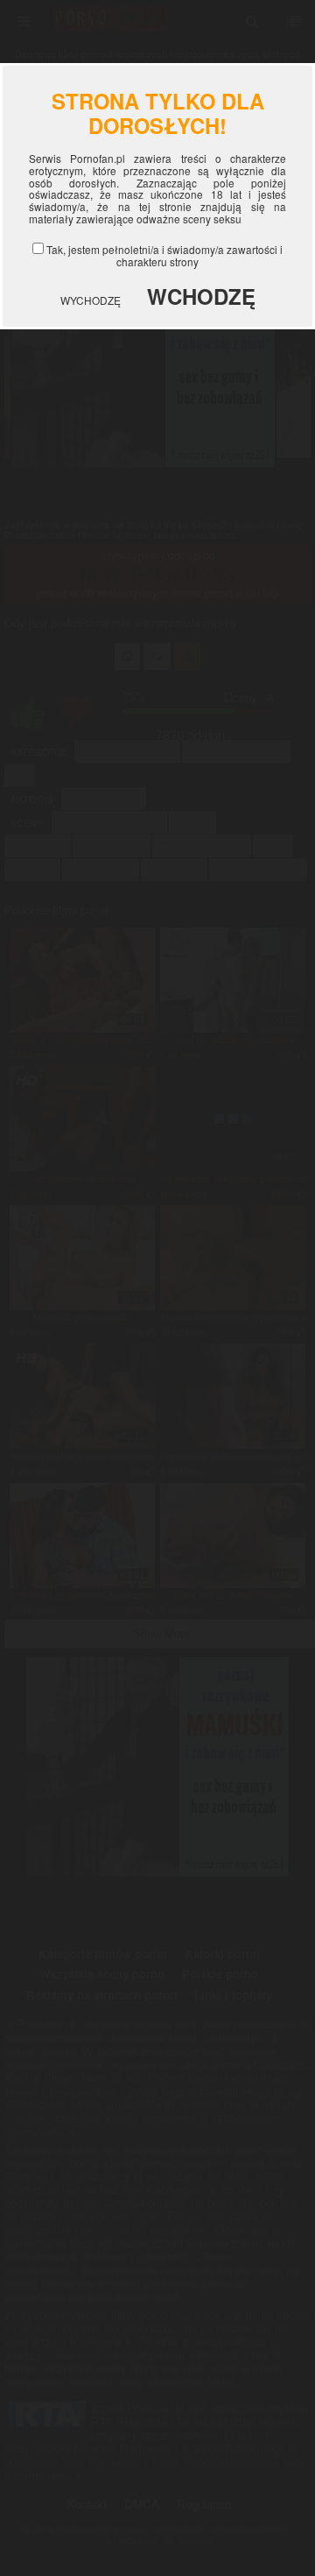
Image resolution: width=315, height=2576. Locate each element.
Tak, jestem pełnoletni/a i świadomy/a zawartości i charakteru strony (164, 255)
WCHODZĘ (201, 296)
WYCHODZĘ (91, 300)
